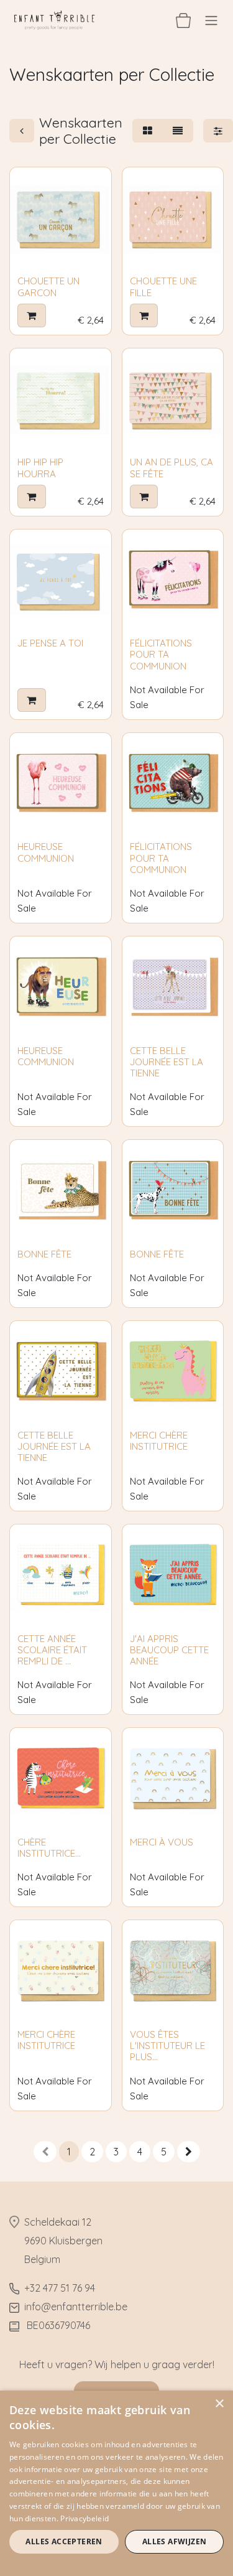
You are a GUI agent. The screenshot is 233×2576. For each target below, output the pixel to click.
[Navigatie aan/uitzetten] (211, 20)
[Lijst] (178, 131)
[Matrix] (148, 131)
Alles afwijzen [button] (175, 2541)
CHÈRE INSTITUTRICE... (49, 1848)
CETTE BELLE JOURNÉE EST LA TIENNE (167, 1062)
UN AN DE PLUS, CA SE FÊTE (171, 468)
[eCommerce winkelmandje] (183, 20)
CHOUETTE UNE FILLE (163, 287)
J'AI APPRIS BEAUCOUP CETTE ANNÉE (169, 1650)
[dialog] (116, 2483)
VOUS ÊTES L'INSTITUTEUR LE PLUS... (167, 2046)
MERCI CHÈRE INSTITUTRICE (159, 1441)
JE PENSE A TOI (50, 643)
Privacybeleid (85, 2518)
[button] (32, 315)
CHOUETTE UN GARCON (48, 287)
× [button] (219, 2404)
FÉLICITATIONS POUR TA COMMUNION (161, 654)
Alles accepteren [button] (64, 2541)
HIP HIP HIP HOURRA (40, 468)
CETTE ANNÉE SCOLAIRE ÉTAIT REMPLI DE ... (52, 1650)
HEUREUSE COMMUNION (46, 852)
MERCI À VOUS (162, 1842)
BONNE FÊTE (44, 1254)
